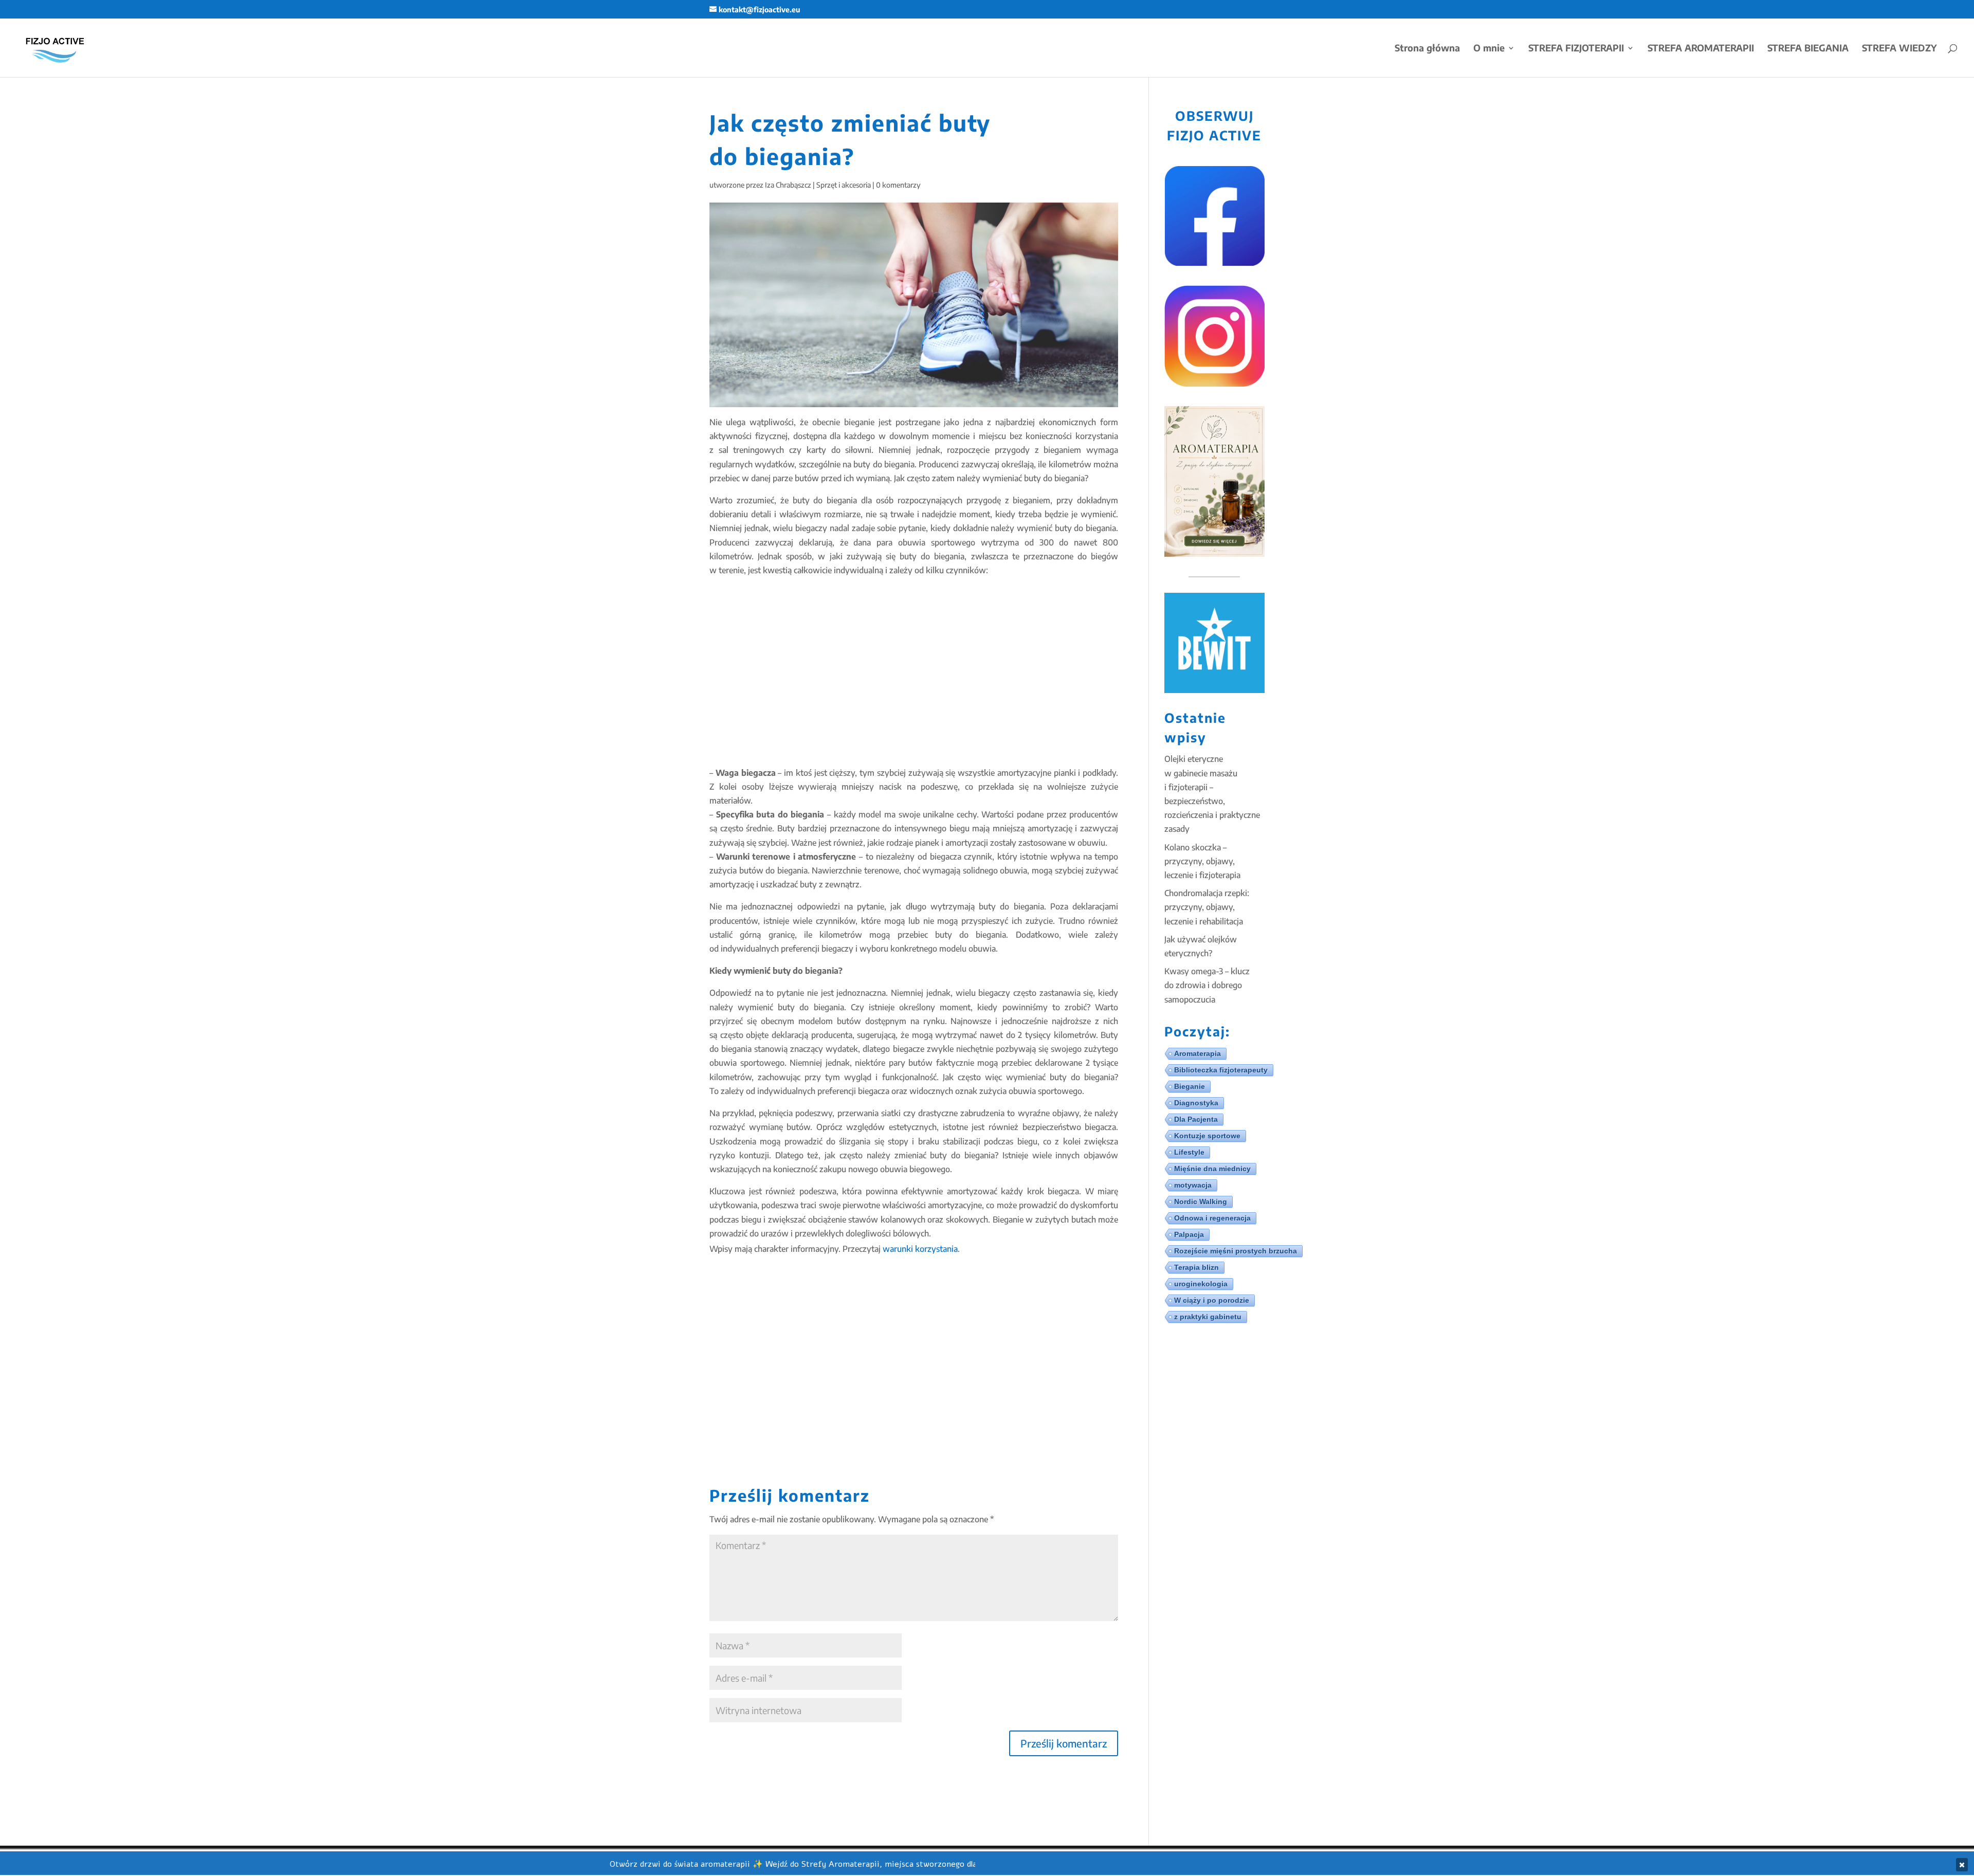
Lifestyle (1189, 1152)
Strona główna (1427, 49)
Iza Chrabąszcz (788, 185)
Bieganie (1190, 1086)
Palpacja (1189, 1234)
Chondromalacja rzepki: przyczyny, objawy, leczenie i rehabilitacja (1207, 907)
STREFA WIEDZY (1899, 49)
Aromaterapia (1198, 1053)
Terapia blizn (1196, 1267)
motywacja (1193, 1185)
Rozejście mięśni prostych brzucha (1236, 1251)
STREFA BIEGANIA (1808, 49)
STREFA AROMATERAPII (1701, 49)
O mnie (1489, 49)
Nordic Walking (1201, 1201)
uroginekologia (1201, 1284)
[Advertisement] (914, 671)
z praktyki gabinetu (1208, 1317)
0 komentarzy (898, 185)
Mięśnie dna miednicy (1212, 1169)
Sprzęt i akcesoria (844, 185)
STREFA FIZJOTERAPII (1576, 49)
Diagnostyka (1196, 1103)
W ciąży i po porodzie (1212, 1300)
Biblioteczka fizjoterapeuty (1221, 1070)
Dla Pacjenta (1196, 1119)
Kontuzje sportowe (1207, 1136)
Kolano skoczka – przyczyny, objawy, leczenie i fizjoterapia (1202, 861)
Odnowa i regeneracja (1212, 1218)
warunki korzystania (920, 1249)
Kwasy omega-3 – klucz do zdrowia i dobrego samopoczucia (1207, 985)
